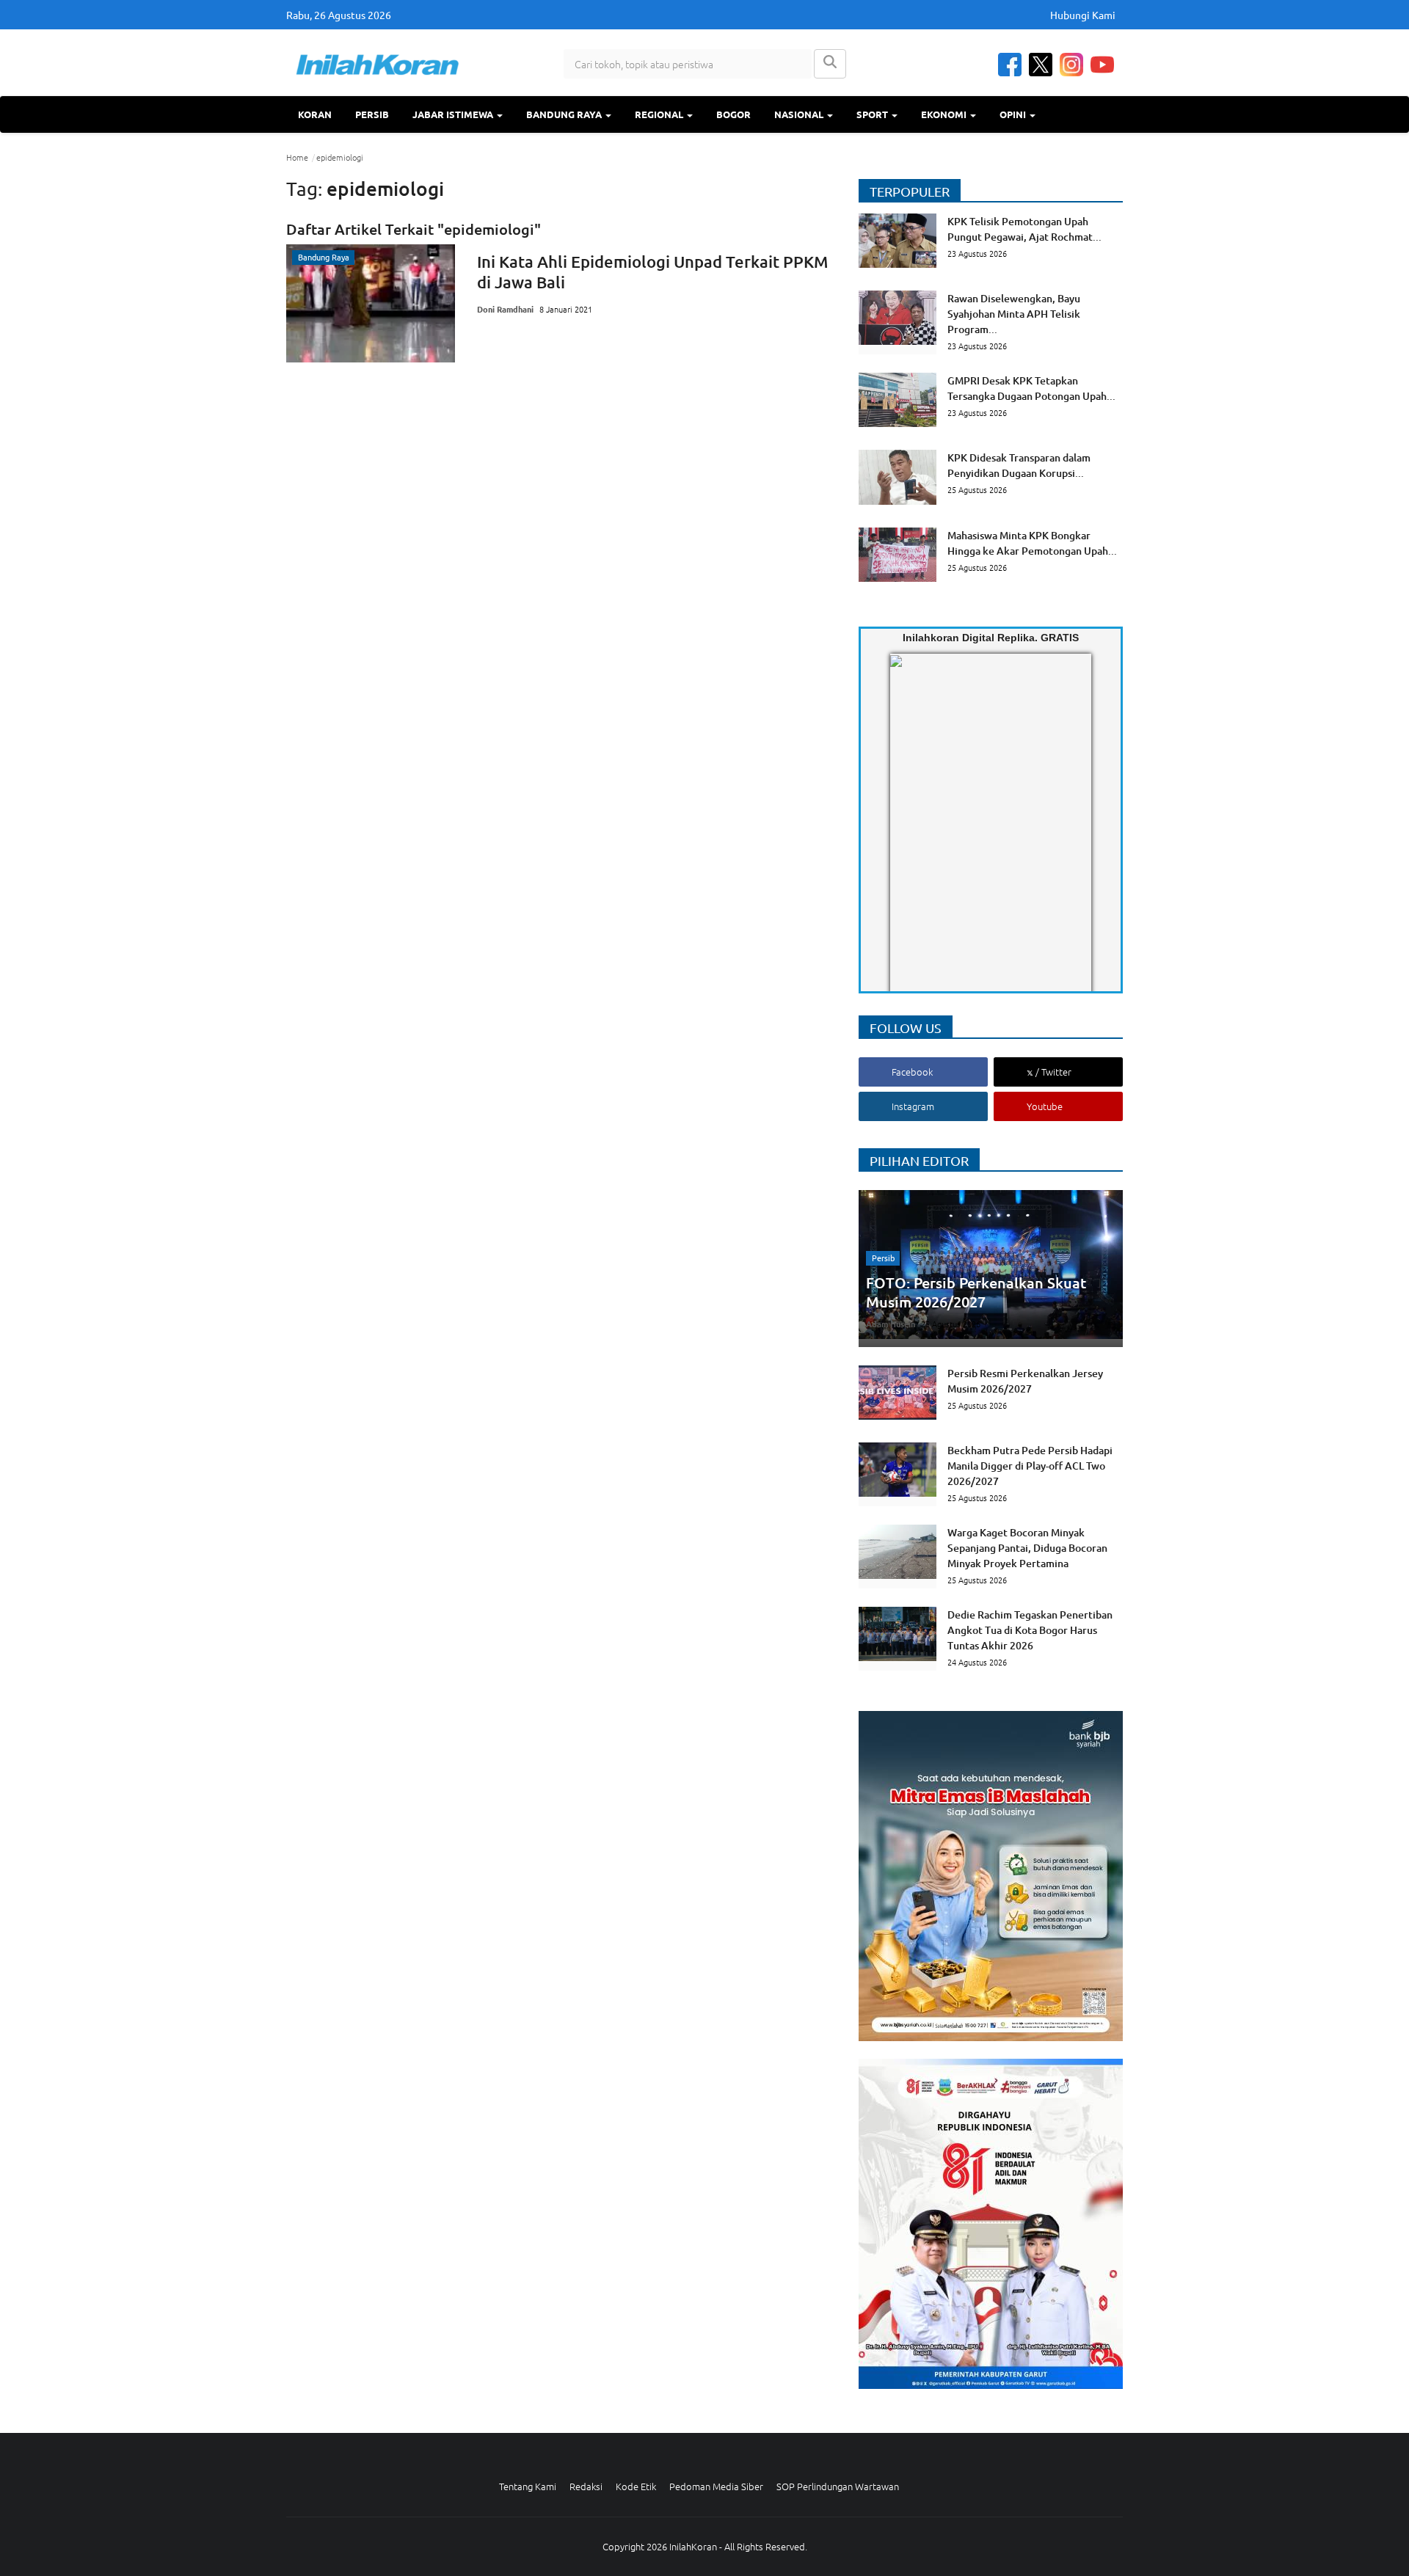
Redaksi (586, 2486)
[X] (1041, 65)
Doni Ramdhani (505, 309)
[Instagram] (1071, 65)
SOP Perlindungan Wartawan (838, 2486)
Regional (660, 114)
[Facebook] (1010, 65)
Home (297, 157)
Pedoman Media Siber (716, 2486)
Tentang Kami (528, 2486)
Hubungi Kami (1083, 15)
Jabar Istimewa (454, 114)
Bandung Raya (565, 114)
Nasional (800, 114)
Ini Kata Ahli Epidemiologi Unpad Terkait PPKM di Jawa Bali (652, 272)
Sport (873, 114)
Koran (315, 114)
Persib (372, 114)
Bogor (733, 114)
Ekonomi (945, 114)
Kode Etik (636, 2486)
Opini (1014, 114)
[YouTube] (1102, 65)
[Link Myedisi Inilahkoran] (907, 835)
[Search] (830, 64)
